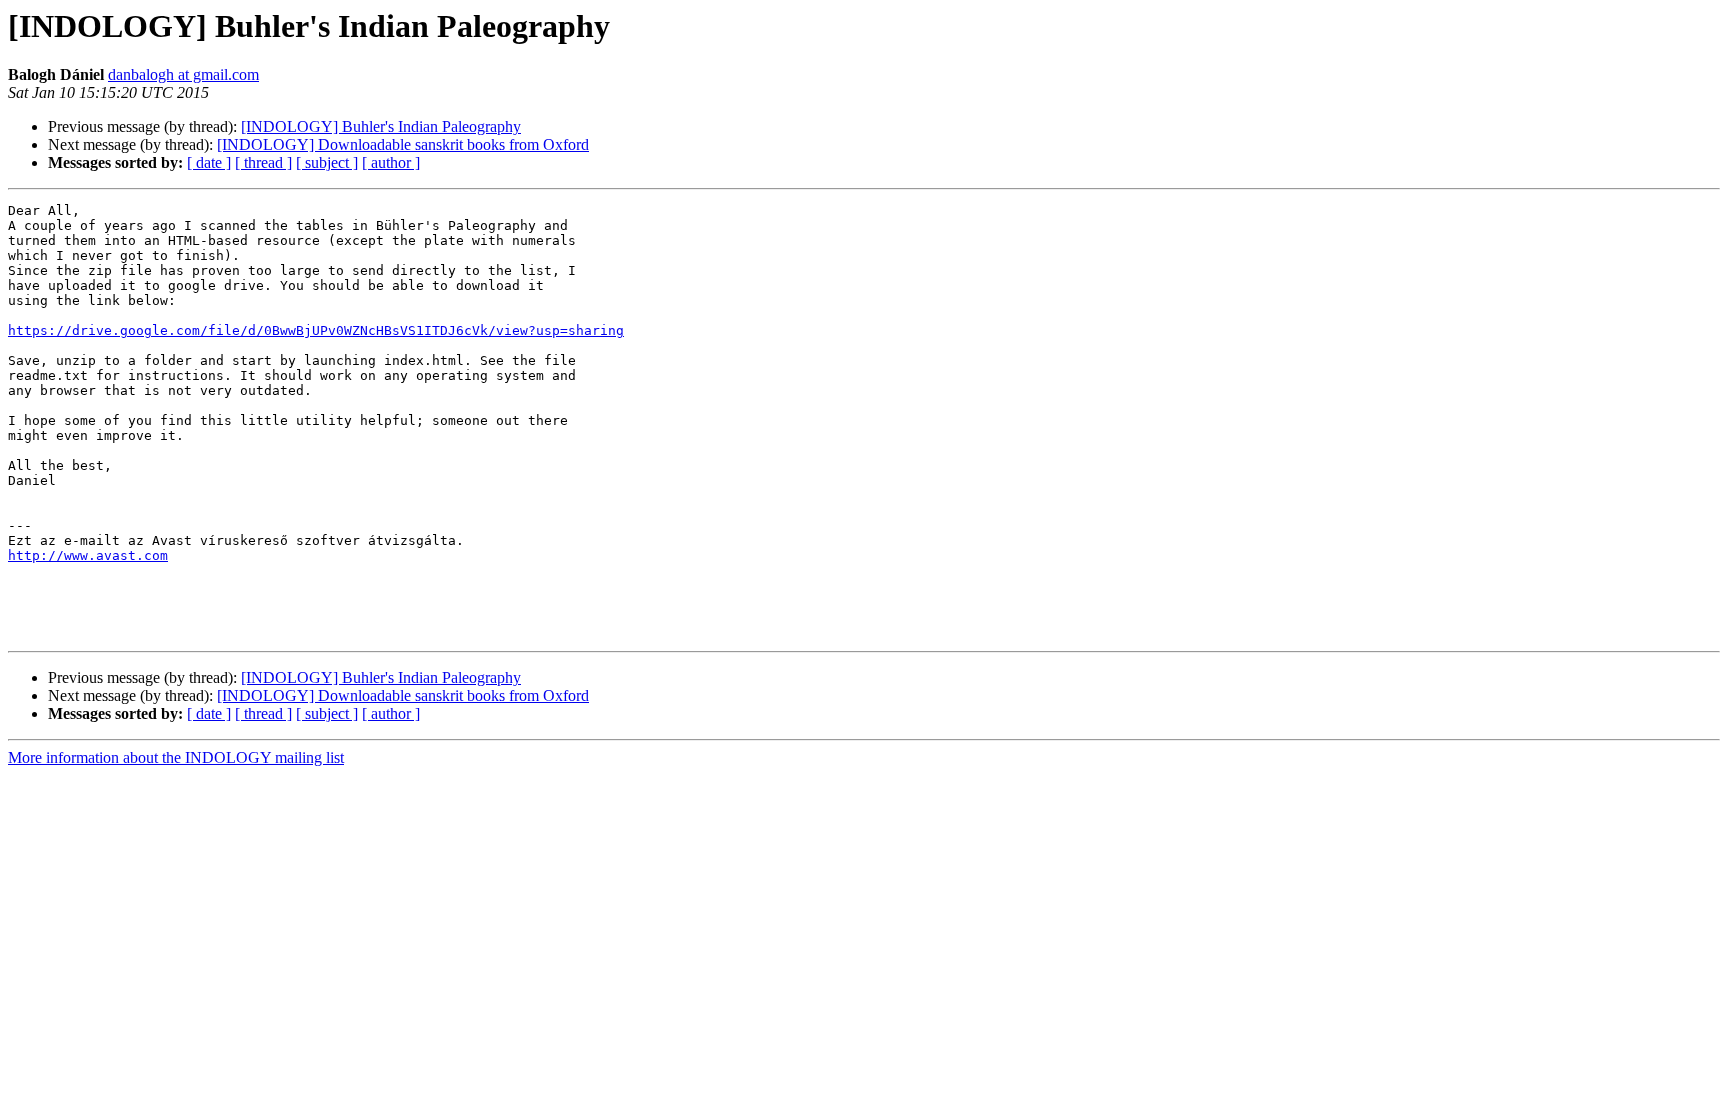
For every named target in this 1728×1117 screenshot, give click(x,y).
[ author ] (391, 162)
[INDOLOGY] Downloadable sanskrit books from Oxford (403, 144)
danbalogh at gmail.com (183, 74)
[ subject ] (327, 162)
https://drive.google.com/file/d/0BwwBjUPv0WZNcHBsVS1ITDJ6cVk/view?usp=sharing (316, 330)
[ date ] (209, 162)
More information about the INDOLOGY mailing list (176, 757)
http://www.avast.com (88, 555)
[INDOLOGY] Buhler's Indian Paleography (381, 126)
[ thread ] (263, 162)
